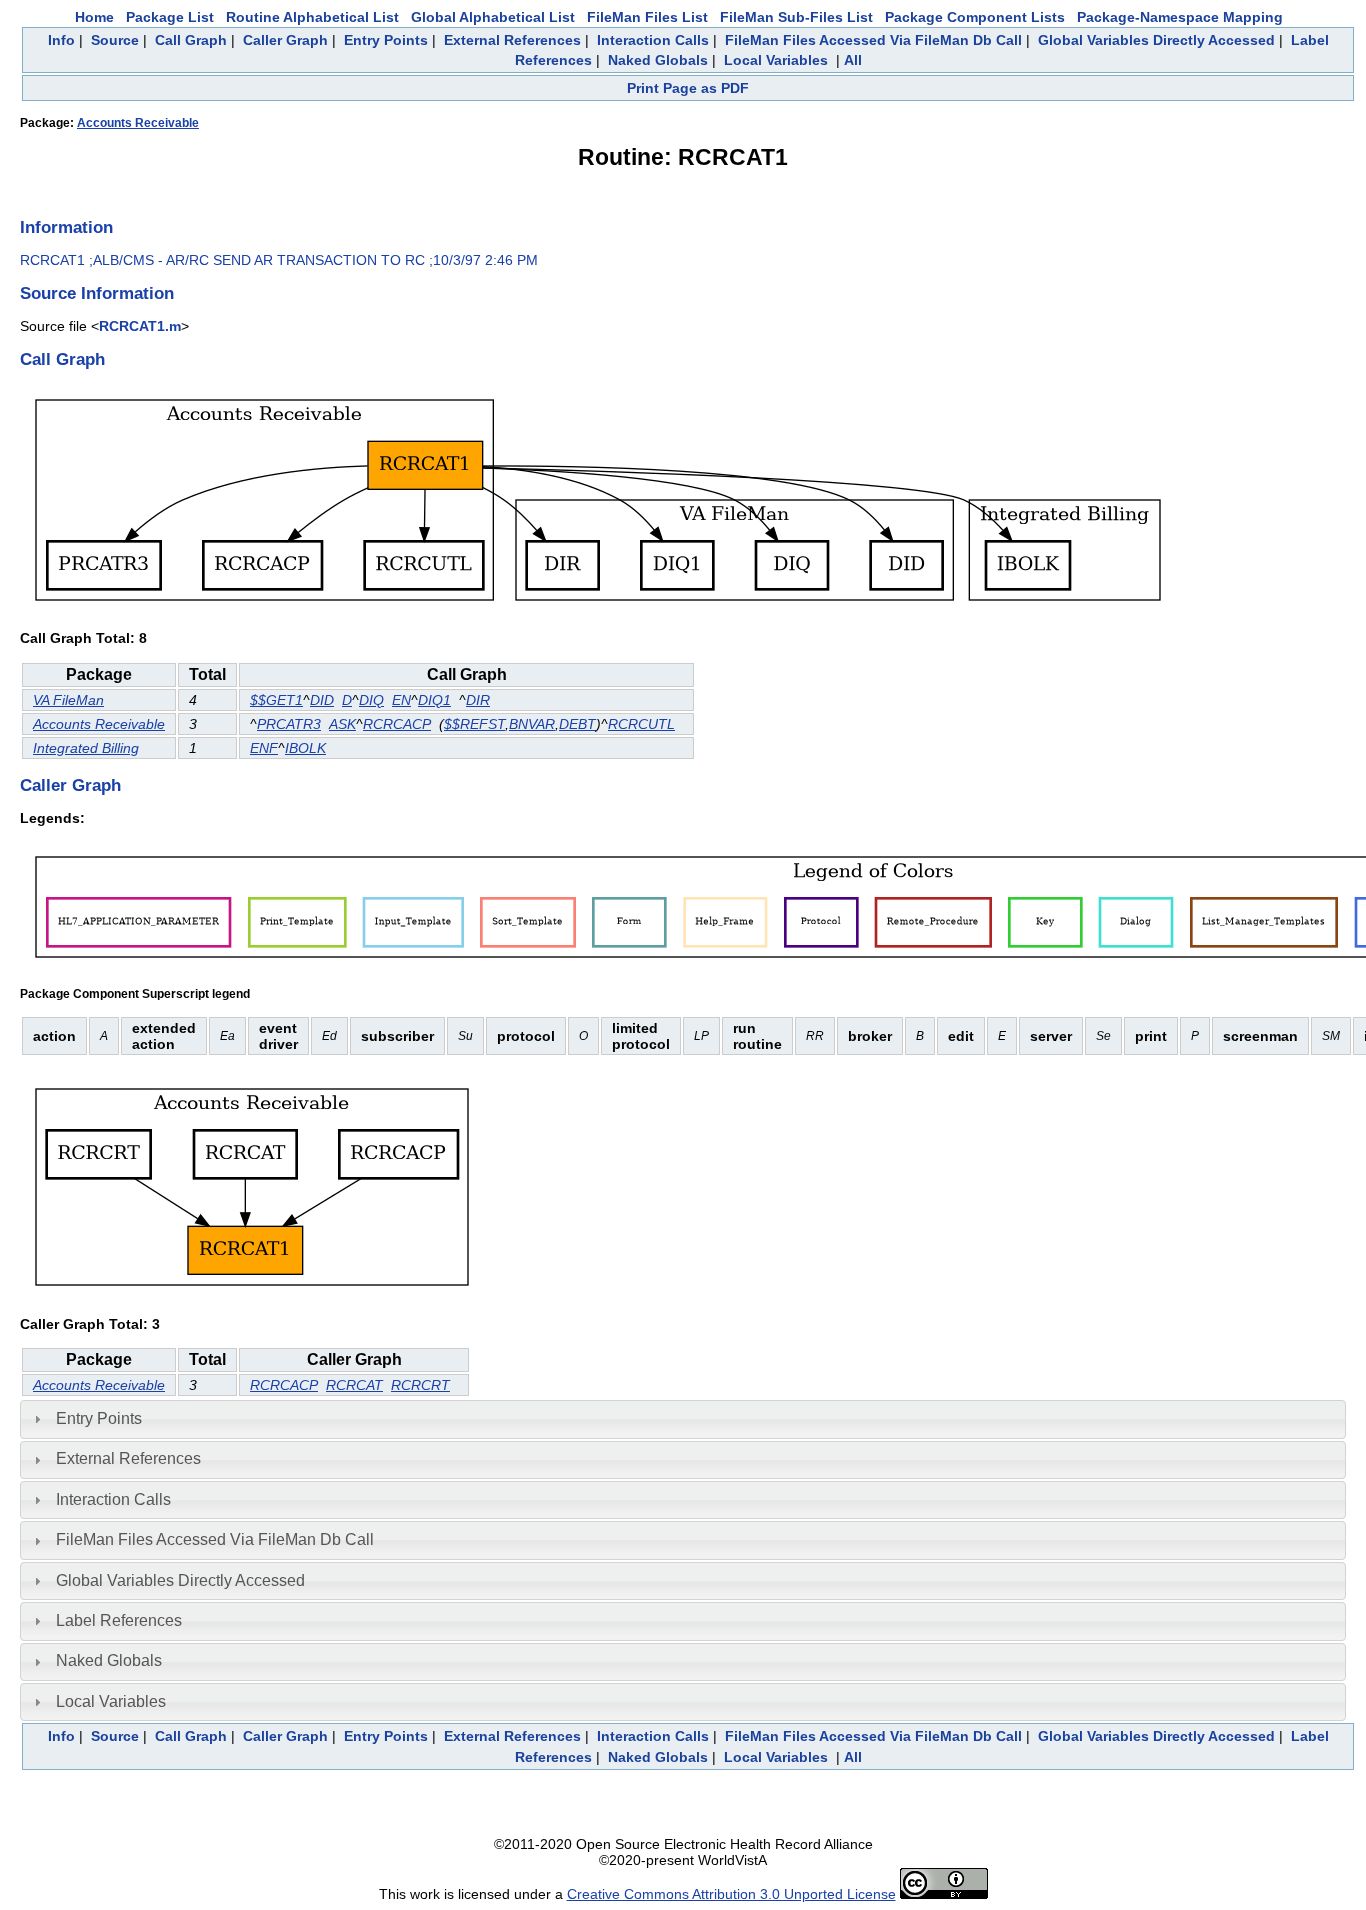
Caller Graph (285, 40)
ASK (342, 724)
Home (94, 17)
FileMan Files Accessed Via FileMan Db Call (873, 40)
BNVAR (532, 724)
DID (322, 700)
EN (401, 700)
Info (61, 40)
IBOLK (305, 748)
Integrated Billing (86, 748)
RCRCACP (397, 724)
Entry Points (386, 40)
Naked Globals (658, 60)
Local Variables (776, 60)
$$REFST (474, 724)
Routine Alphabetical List (312, 17)
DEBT (577, 724)
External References (512, 40)
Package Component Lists (975, 17)
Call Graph (191, 40)
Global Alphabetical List (493, 17)
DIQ (371, 700)
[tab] (683, 1419)
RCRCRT (420, 1385)
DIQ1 (434, 700)
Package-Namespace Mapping (1180, 17)
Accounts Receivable (138, 123)
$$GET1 (276, 700)
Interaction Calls (653, 40)
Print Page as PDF (688, 88)
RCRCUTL (641, 724)
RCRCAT (354, 1385)
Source (115, 40)
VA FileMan (68, 700)
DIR (478, 700)
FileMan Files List (647, 17)
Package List (170, 17)
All (853, 60)
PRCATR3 (289, 724)
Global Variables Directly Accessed (1156, 40)
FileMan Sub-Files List (796, 17)
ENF (264, 748)
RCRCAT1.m (140, 326)
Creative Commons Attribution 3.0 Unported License (731, 1894)
